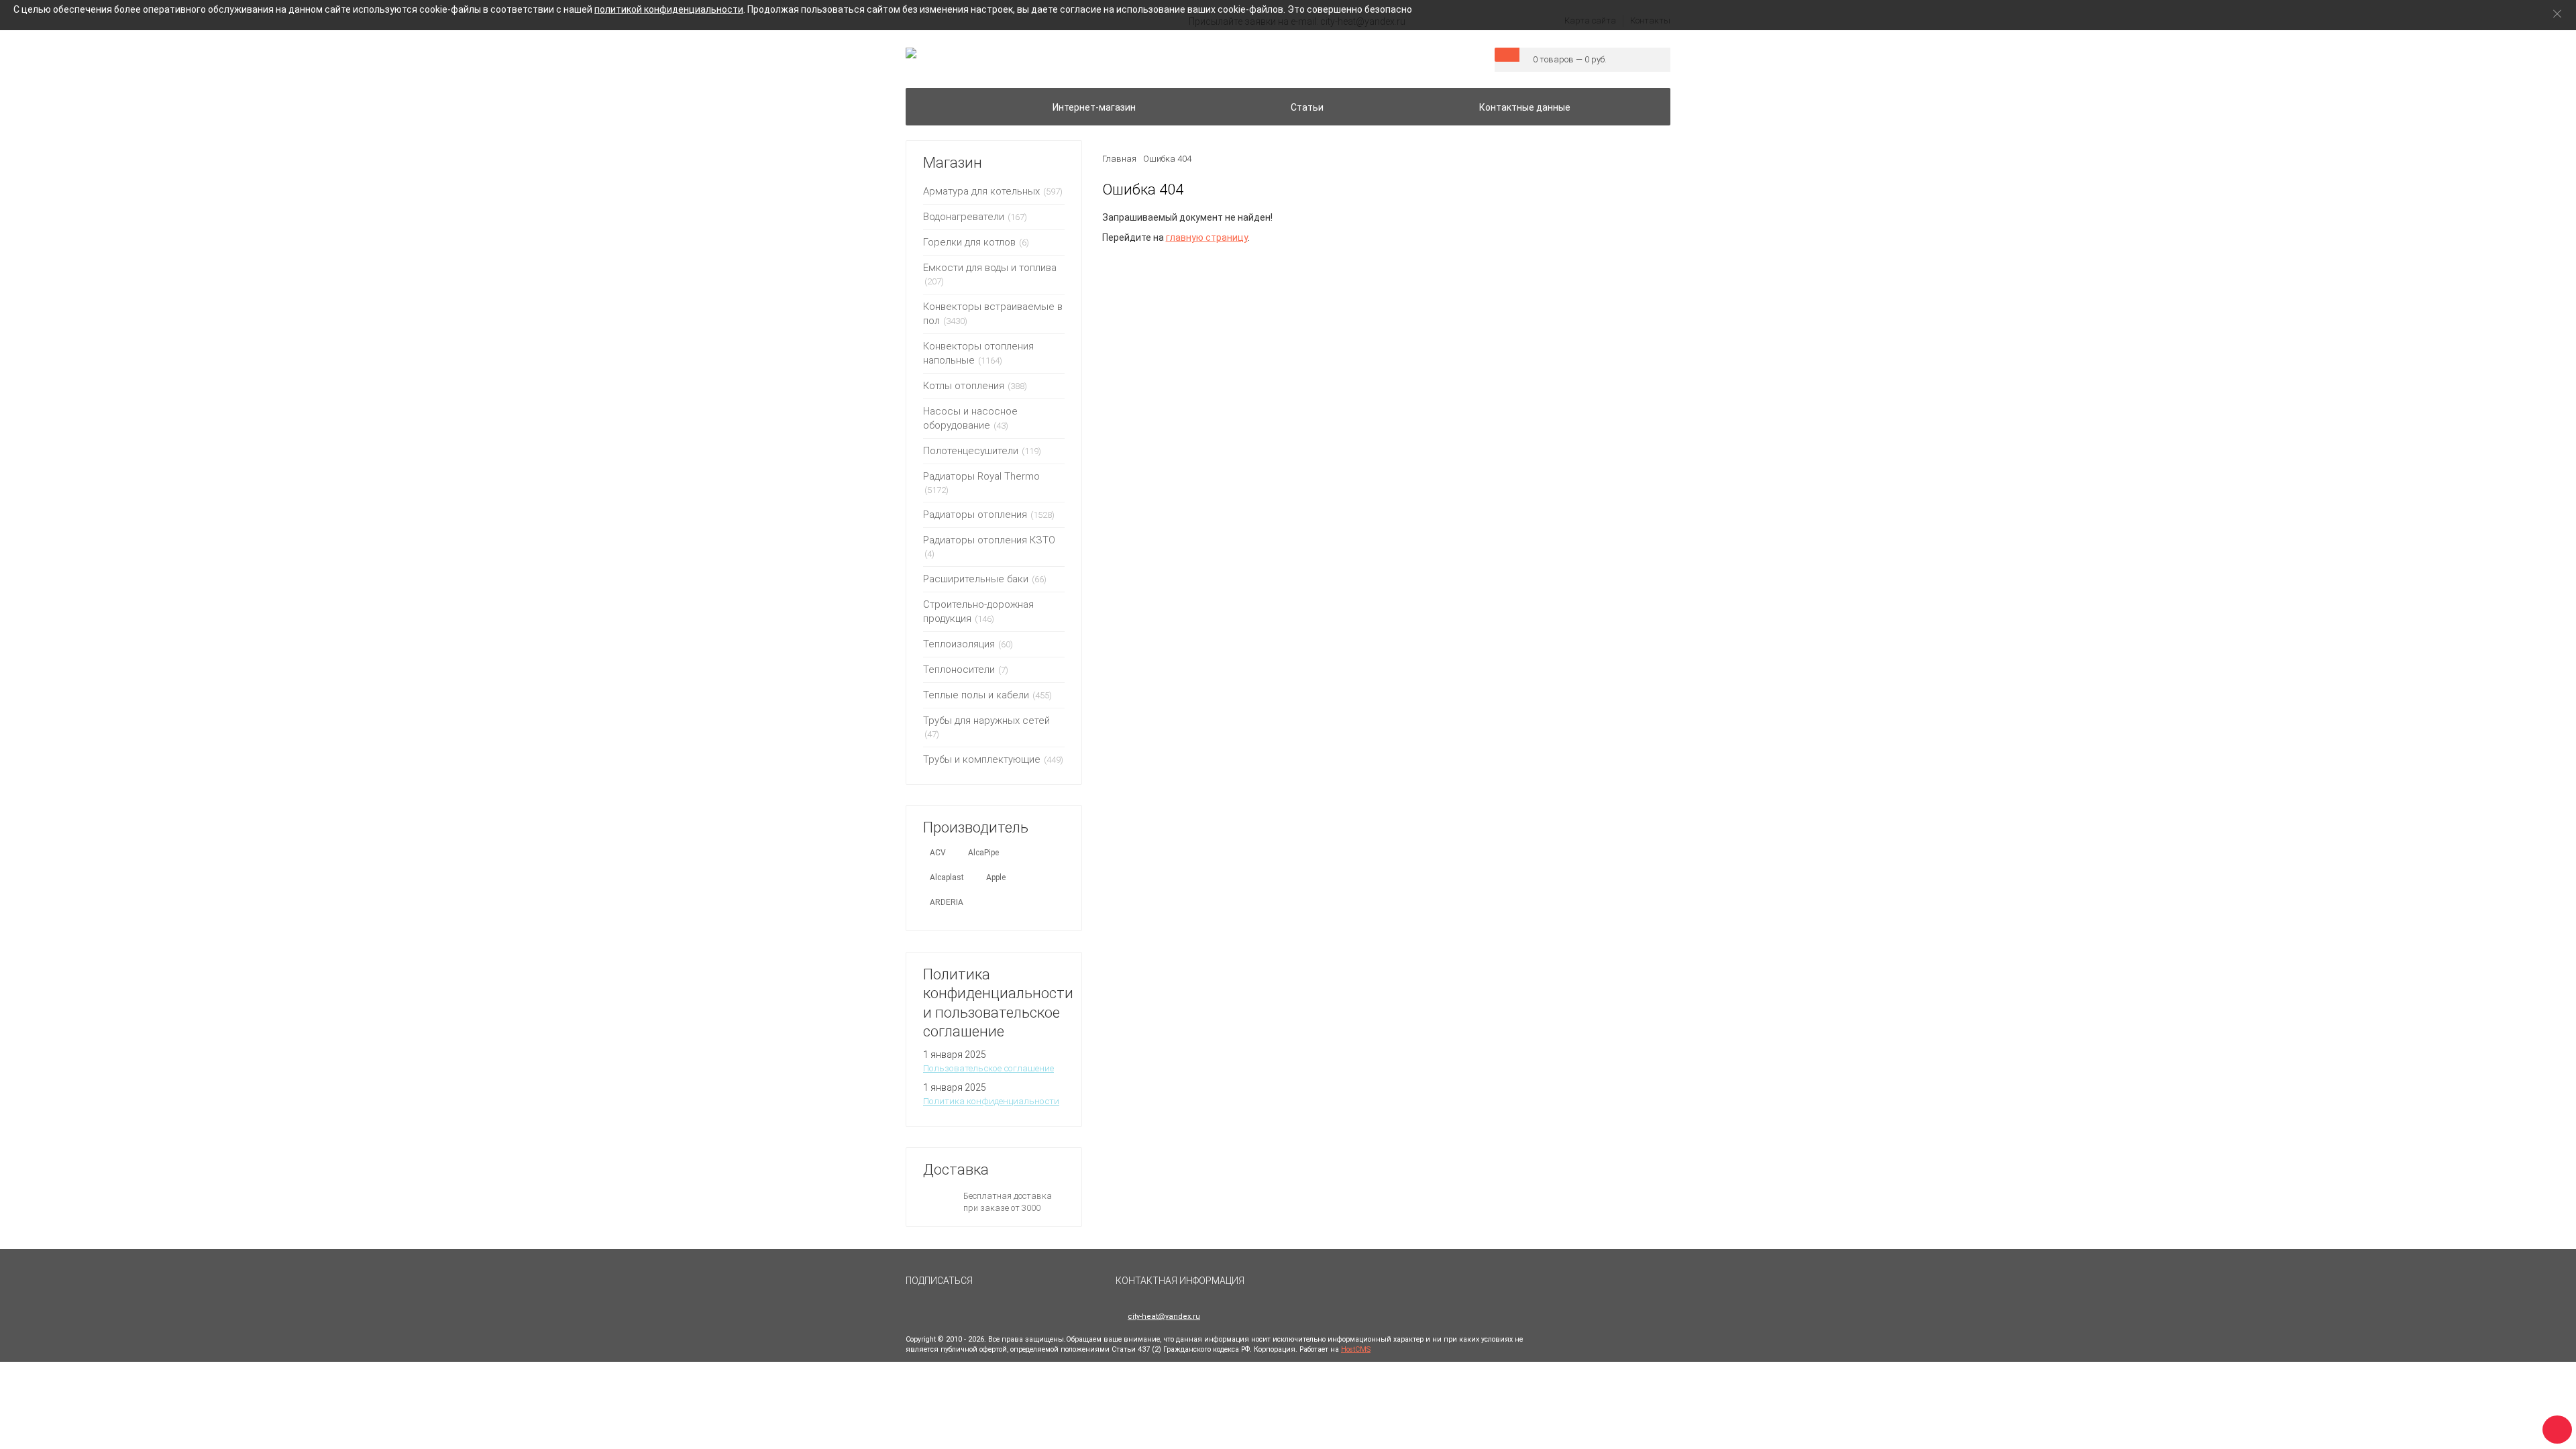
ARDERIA (947, 902)
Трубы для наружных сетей (986, 720)
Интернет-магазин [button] (1094, 107)
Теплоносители (959, 669)
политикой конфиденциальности (669, 9)
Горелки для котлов (969, 242)
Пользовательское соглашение (988, 1068)
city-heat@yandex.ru (1164, 1317)
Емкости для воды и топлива (990, 268)
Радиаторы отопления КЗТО (989, 540)
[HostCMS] (911, 54)
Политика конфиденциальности (991, 1101)
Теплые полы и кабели (976, 695)
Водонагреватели (964, 217)
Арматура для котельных (981, 191)
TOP (2553, 1426)
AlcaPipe (983, 853)
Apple (996, 877)
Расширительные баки (976, 579)
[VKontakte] (995, 1287)
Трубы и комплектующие (982, 759)
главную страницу (1207, 237)
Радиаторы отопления (975, 515)
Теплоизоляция (959, 644)
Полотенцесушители (971, 451)
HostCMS (1356, 1349)
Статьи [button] (1307, 107)
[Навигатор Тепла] (931, 99)
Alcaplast (947, 877)
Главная (1119, 159)
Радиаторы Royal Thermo (981, 476)
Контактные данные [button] (1525, 107)
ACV (938, 853)
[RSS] (1027, 1287)
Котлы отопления (964, 386)
